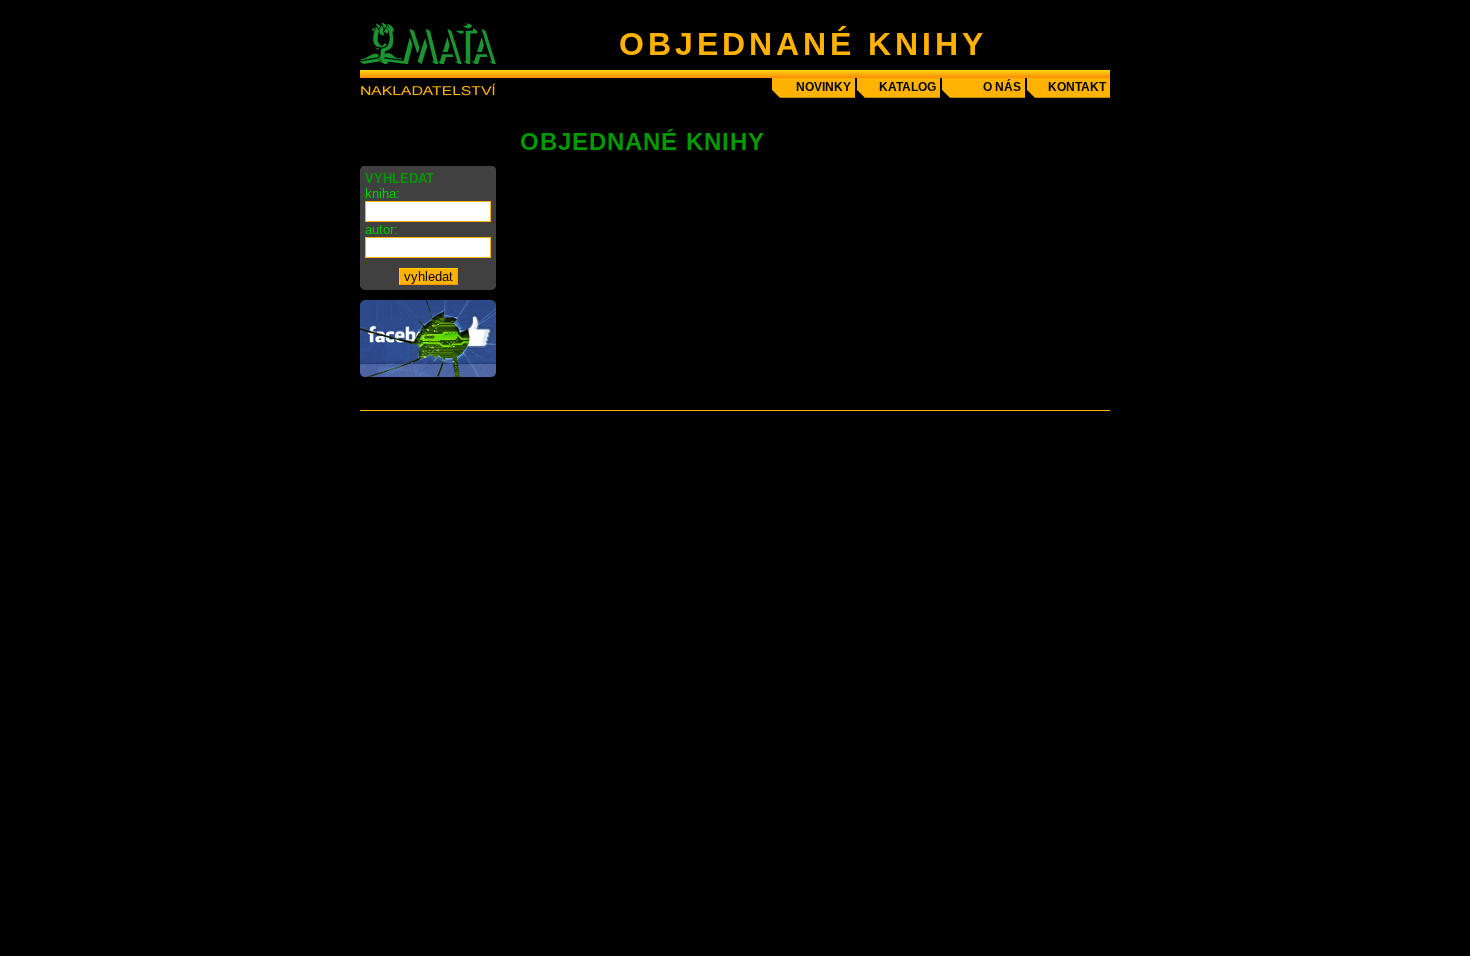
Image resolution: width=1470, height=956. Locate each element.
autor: (381, 229)
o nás (1002, 87)
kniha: (382, 193)
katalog (907, 87)
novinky (823, 87)
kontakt (1077, 87)
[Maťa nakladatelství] (428, 372)
